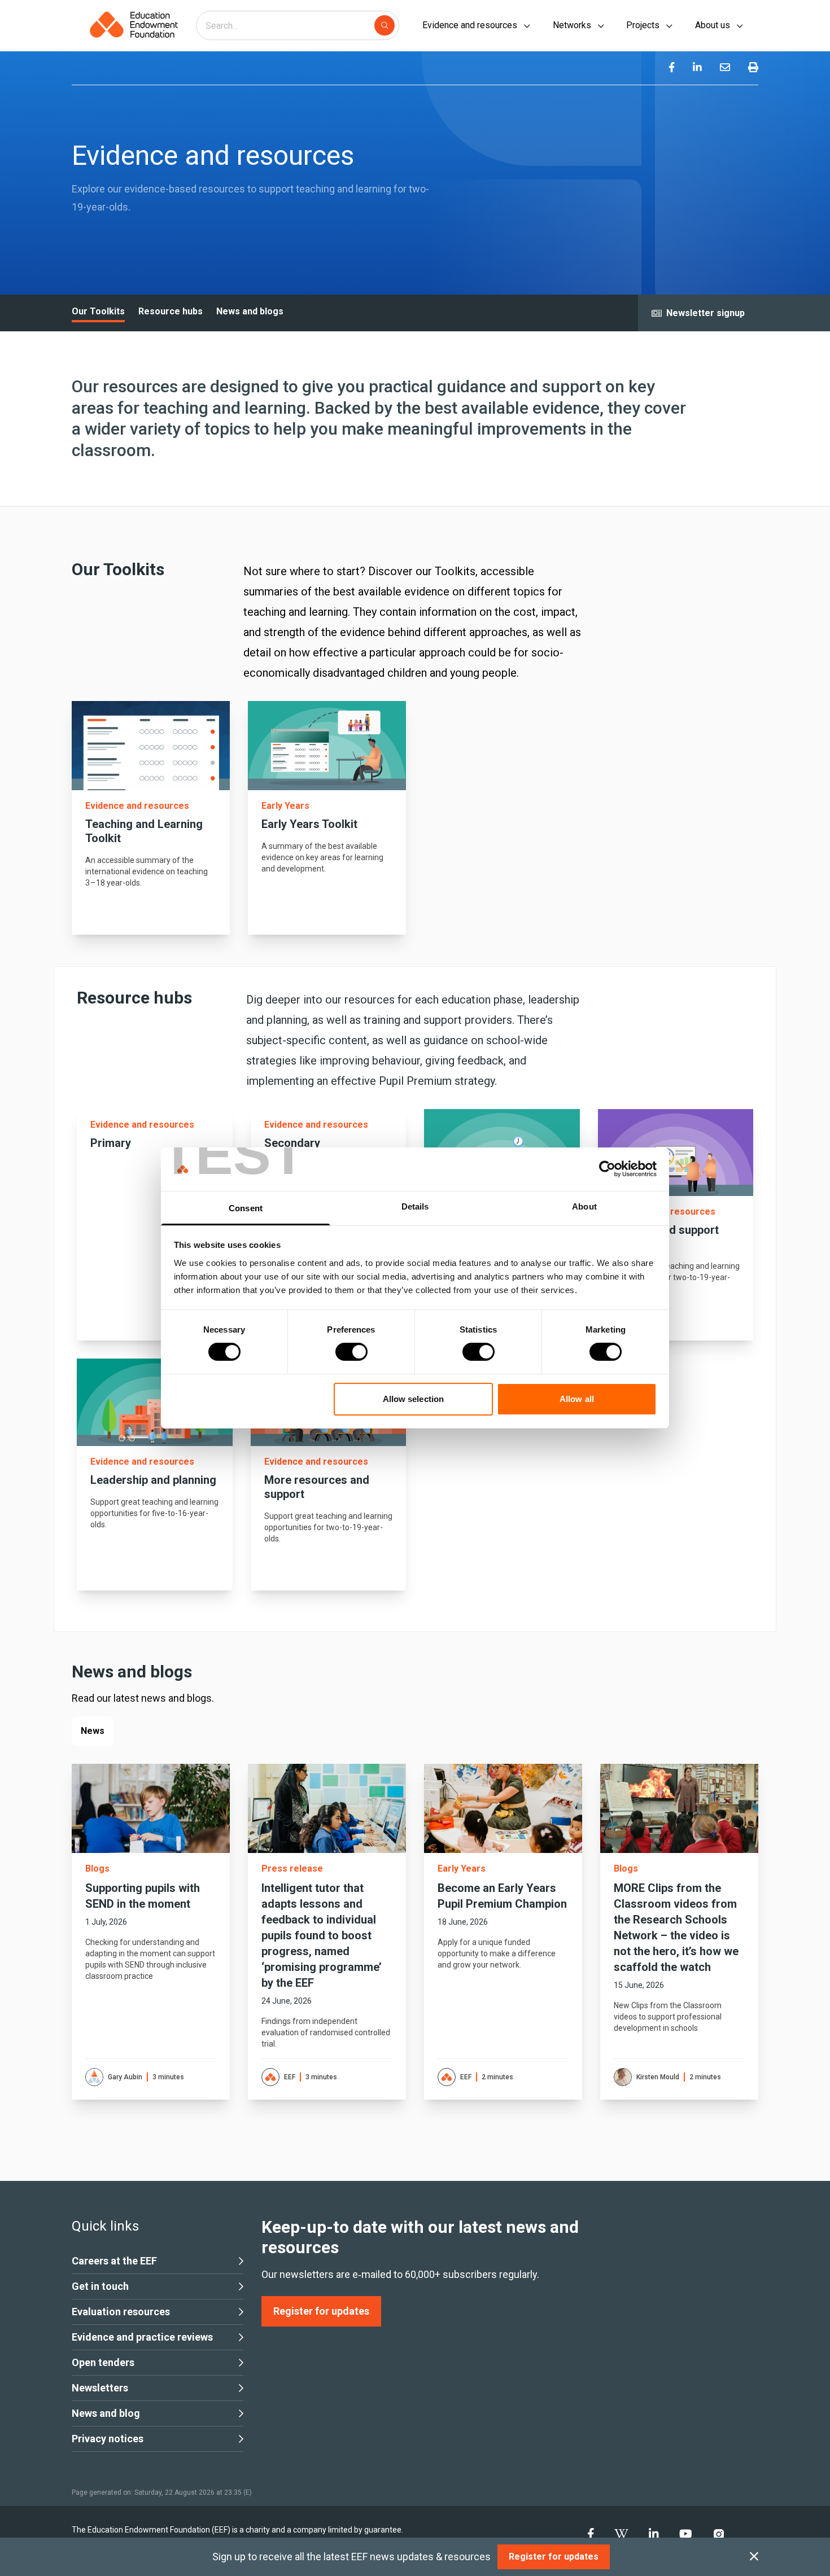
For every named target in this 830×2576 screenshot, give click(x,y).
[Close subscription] (754, 2557)
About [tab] (584, 1206)
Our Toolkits (98, 311)
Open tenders (103, 2362)
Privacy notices (108, 2439)
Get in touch (100, 2286)
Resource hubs (171, 311)
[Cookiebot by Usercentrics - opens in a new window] (607, 1169)
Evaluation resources (121, 2312)
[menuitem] (672, 68)
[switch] (351, 1352)
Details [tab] (415, 1206)
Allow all (577, 1399)
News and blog (106, 2413)
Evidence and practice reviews (142, 2337)
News (93, 1731)
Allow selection (414, 1399)
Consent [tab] (246, 1208)
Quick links (105, 2226)
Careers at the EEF (114, 2261)
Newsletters (100, 2388)
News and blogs (250, 311)
